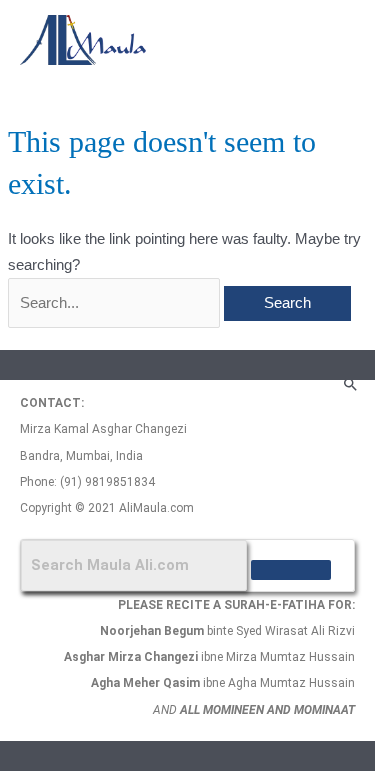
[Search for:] (116, 303)
